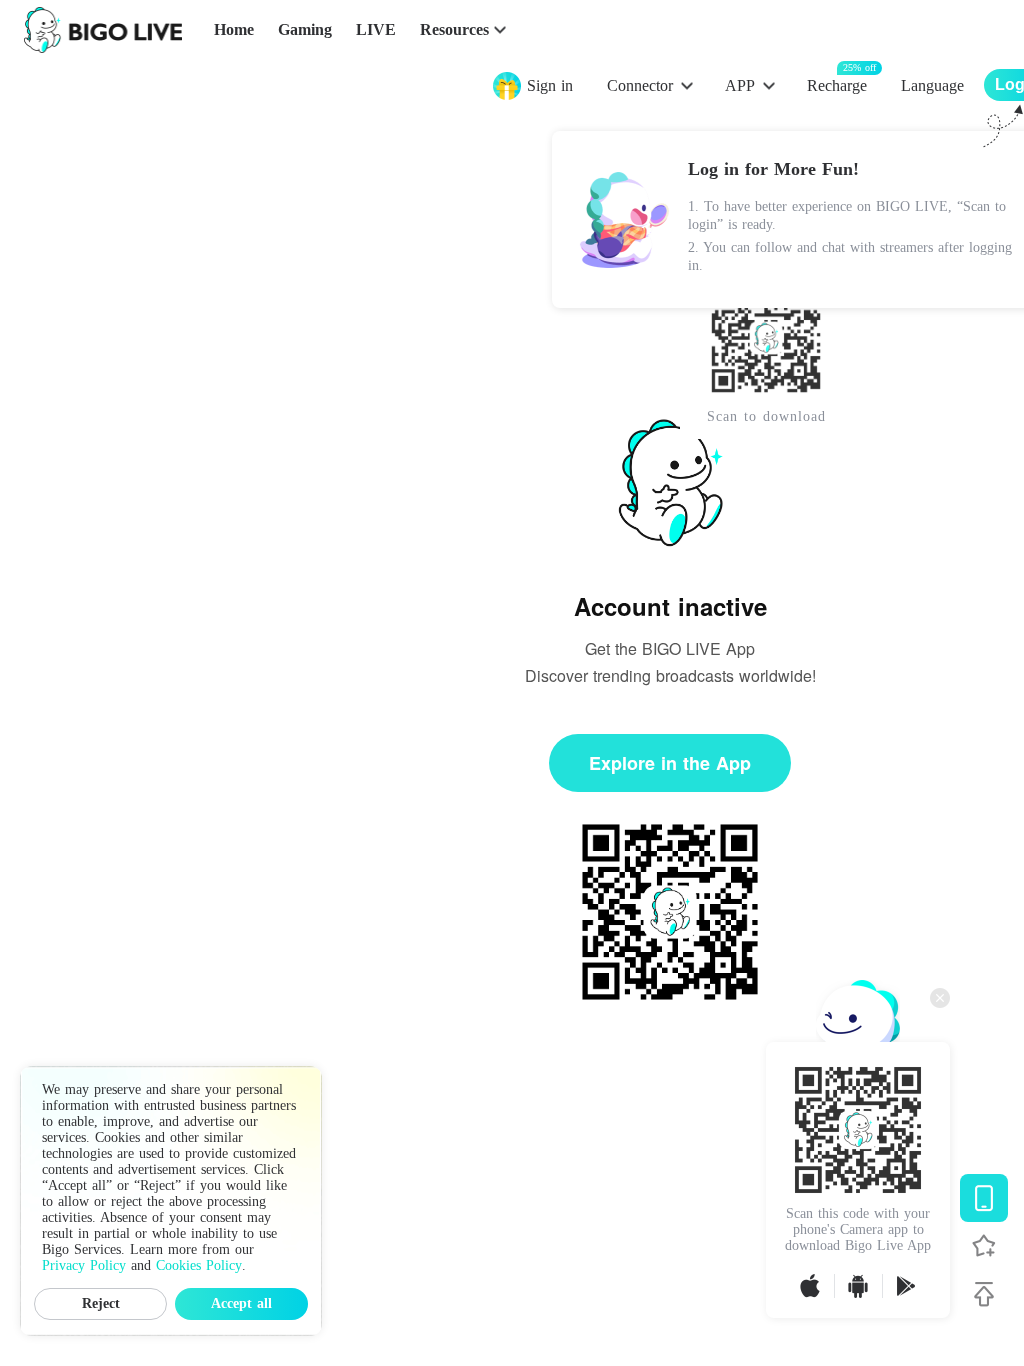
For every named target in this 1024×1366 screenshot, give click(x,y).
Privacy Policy (84, 1265)
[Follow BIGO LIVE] (984, 1246)
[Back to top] (984, 1294)
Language (932, 85)
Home (234, 29)
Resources (454, 29)
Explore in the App (670, 763)
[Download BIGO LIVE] (984, 1198)
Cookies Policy (199, 1265)
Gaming (305, 29)
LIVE (376, 29)
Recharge (837, 84)
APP (740, 85)
